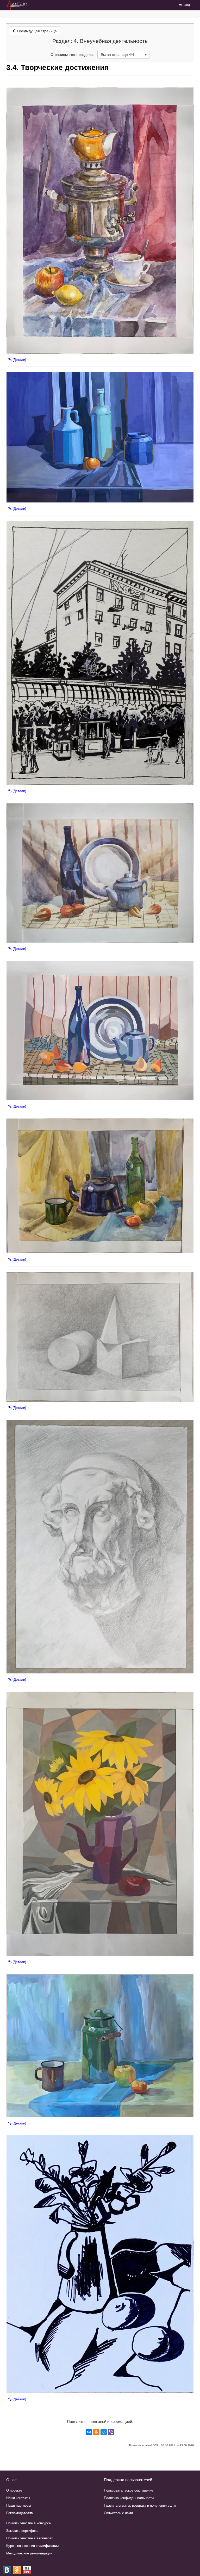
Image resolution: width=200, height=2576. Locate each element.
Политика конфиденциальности (129, 2498)
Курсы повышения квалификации (32, 2545)
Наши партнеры (18, 2505)
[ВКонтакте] (89, 2432)
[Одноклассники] (96, 2432)
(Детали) (19, 360)
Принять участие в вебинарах (30, 2538)
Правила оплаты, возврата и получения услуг (140, 2505)
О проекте (14, 2490)
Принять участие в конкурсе (29, 2523)
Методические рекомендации (29, 2553)
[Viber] (111, 2432)
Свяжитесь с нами (118, 2513)
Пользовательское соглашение (129, 2490)
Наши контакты (18, 2498)
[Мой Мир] (104, 2432)
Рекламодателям (20, 2513)
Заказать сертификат (23, 2530)
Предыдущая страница (36, 31)
